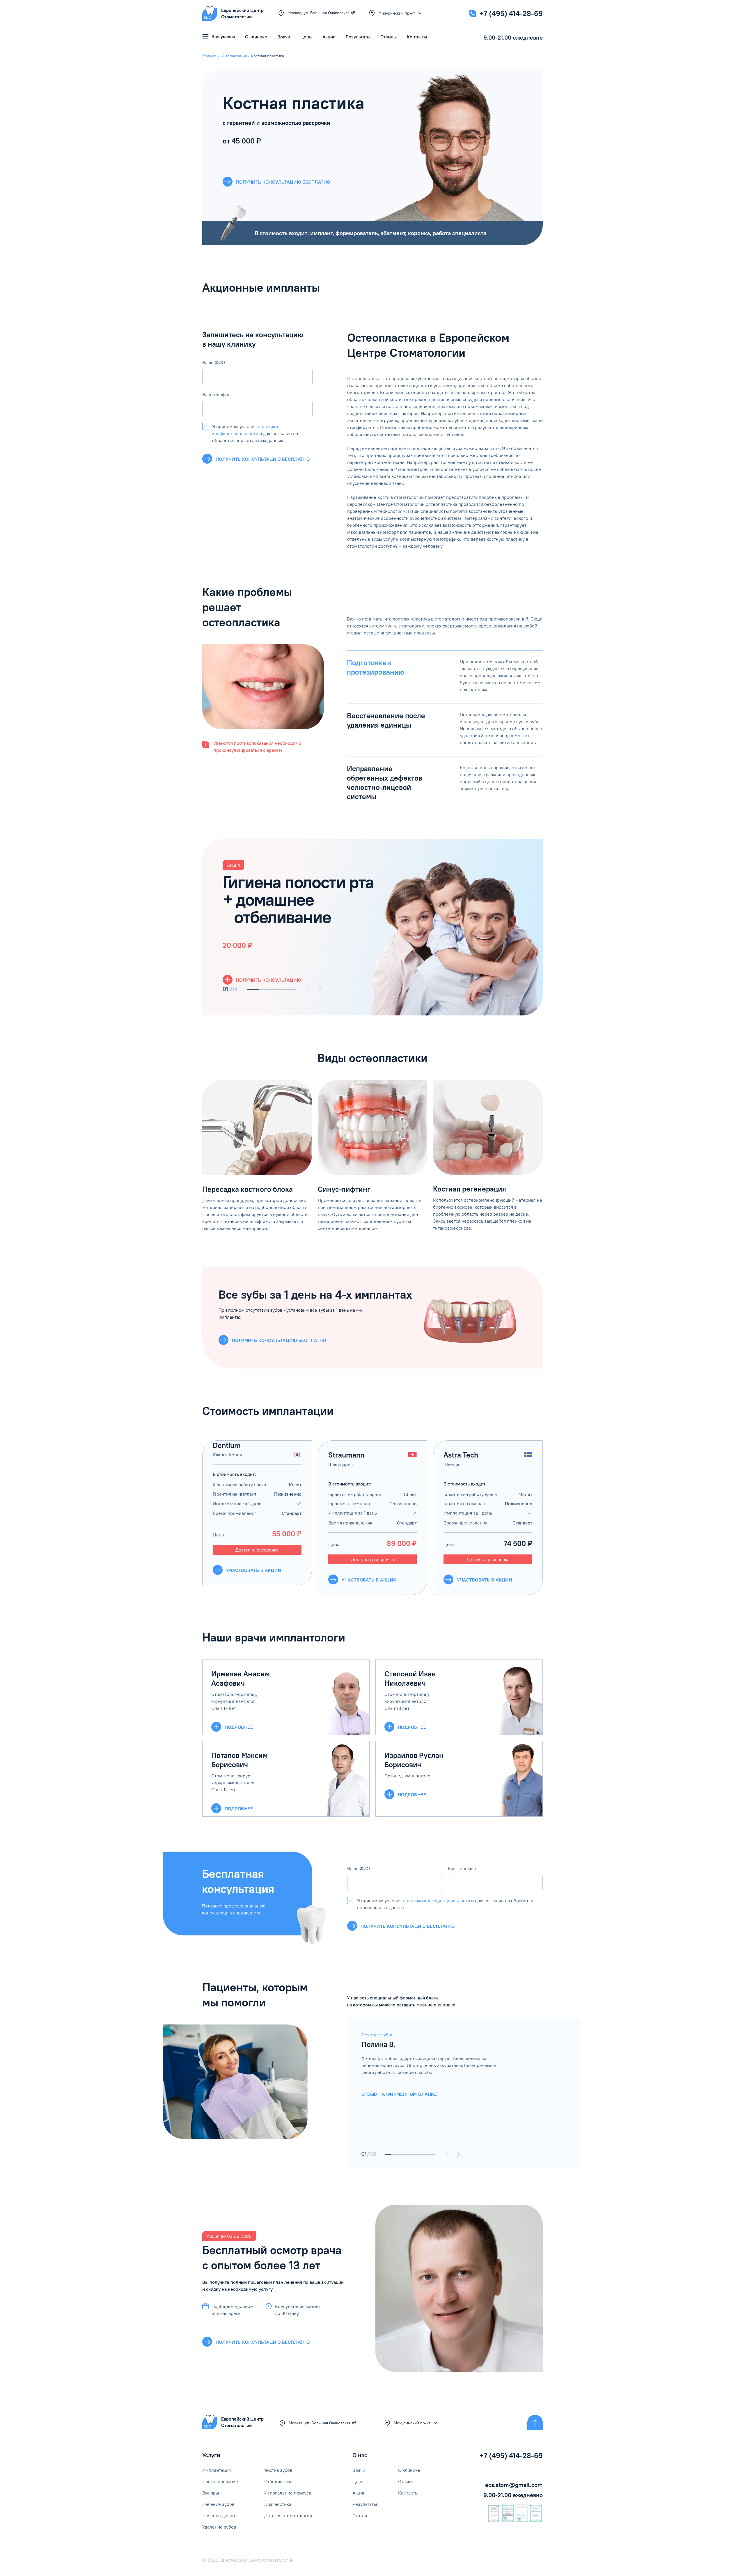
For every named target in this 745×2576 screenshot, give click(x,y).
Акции (329, 37)
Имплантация (217, 2470)
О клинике (256, 37)
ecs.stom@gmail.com (514, 2485)
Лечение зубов (218, 2504)
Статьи (360, 2515)
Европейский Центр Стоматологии (242, 2422)
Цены (306, 37)
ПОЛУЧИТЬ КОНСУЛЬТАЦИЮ (268, 980)
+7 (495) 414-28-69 (511, 13)
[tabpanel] (372, 927)
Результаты (358, 37)
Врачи (284, 37)
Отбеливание (278, 2481)
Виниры (211, 2493)
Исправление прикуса (288, 2493)
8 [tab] (426, 2154)
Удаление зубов (219, 2527)
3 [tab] (278, 989)
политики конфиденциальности (436, 1900)
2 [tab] (266, 989)
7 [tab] (421, 2154)
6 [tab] (416, 2154)
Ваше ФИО (214, 362)
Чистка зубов (278, 2470)
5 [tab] (410, 2154)
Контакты (417, 37)
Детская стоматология (288, 2515)
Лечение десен (219, 2515)
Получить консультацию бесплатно (263, 459)
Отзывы (389, 37)
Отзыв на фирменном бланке (399, 2094)
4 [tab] (290, 989)
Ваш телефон (216, 394)
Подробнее (239, 1727)
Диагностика (278, 2504)
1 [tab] (253, 989)
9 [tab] (432, 2154)
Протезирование (220, 2481)
